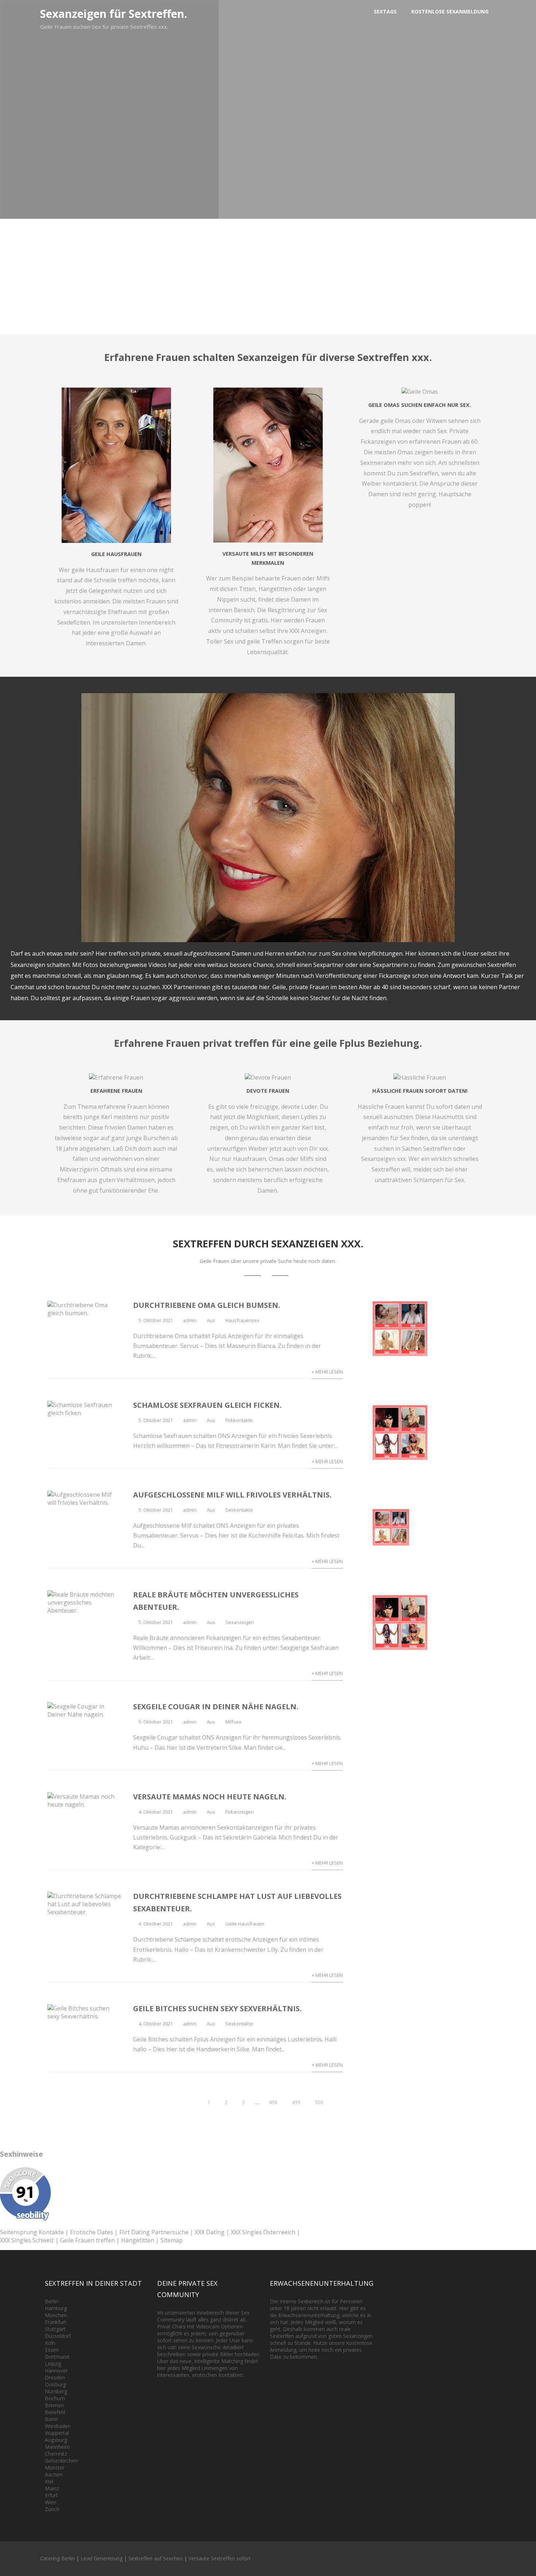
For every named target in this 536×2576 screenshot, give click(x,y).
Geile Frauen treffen (88, 2240)
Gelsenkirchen (61, 2461)
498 (273, 2102)
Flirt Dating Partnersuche (154, 2232)
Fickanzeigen (240, 1812)
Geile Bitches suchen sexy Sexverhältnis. (217, 2008)
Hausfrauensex (242, 1320)
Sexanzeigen (240, 1622)
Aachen (54, 2474)
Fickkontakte (239, 1420)
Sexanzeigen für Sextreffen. (114, 14)
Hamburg (56, 2308)
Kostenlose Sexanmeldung (450, 11)
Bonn (51, 2419)
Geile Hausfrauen (245, 1924)
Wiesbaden (58, 2426)
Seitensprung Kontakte (32, 2232)
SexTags (385, 11)
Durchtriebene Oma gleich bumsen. (207, 1305)
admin (190, 1320)
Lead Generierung (102, 2558)
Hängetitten (138, 2240)
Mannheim (57, 2447)
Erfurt (51, 2495)
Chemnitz (56, 2454)
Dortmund (57, 2357)
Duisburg (55, 2384)
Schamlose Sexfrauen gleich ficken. (207, 1405)
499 (296, 2102)
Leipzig (53, 2364)
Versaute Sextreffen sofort (220, 2558)
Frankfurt (56, 2322)
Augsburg (56, 2440)
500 (319, 2102)
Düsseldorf (58, 2336)
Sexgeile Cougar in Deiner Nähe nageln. (216, 1707)
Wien (51, 2502)
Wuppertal (57, 2433)
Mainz (52, 2488)
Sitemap (172, 2240)
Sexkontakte (239, 1510)
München (56, 2315)
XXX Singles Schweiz (27, 2240)
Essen (52, 2350)
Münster (55, 2468)
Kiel (49, 2481)
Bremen (54, 2405)
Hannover (56, 2371)
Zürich (52, 2509)
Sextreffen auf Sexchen (156, 2558)
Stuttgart (55, 2329)
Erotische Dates (92, 2232)
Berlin (52, 2301)
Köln (50, 2343)
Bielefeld (55, 2412)
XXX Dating (210, 2232)
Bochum (55, 2398)
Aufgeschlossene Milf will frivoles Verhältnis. (232, 1495)
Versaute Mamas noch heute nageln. (210, 1797)
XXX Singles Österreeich (263, 2232)
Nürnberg (56, 2391)
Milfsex (233, 1722)
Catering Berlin (57, 2558)
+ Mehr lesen (327, 1372)
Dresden (55, 2377)
